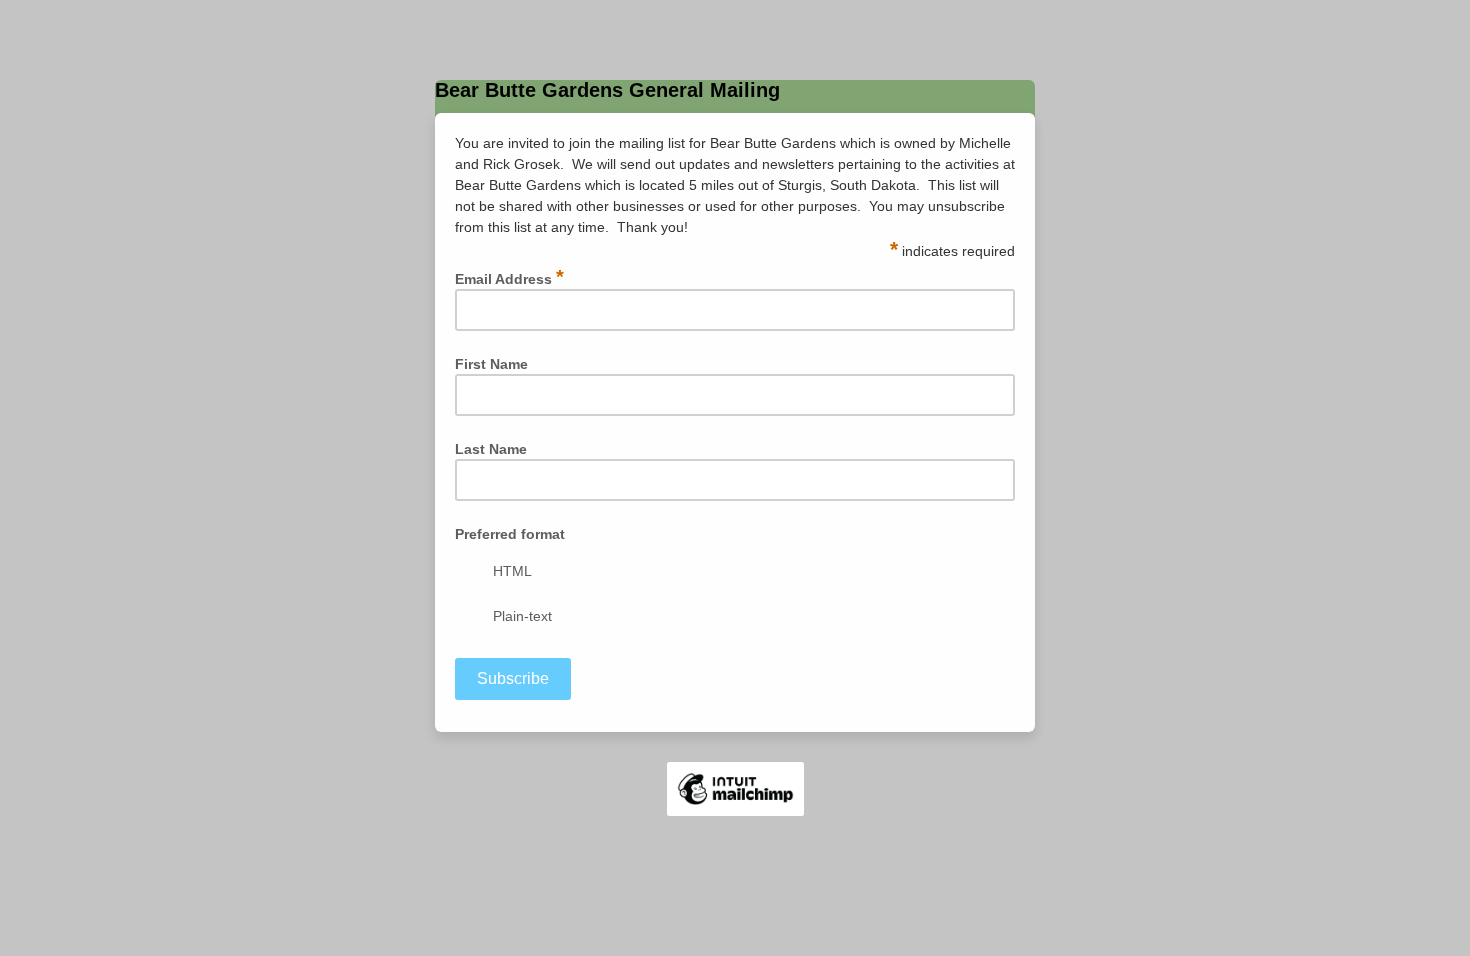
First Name (491, 364)
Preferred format (510, 534)
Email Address (509, 278)
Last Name (491, 449)
